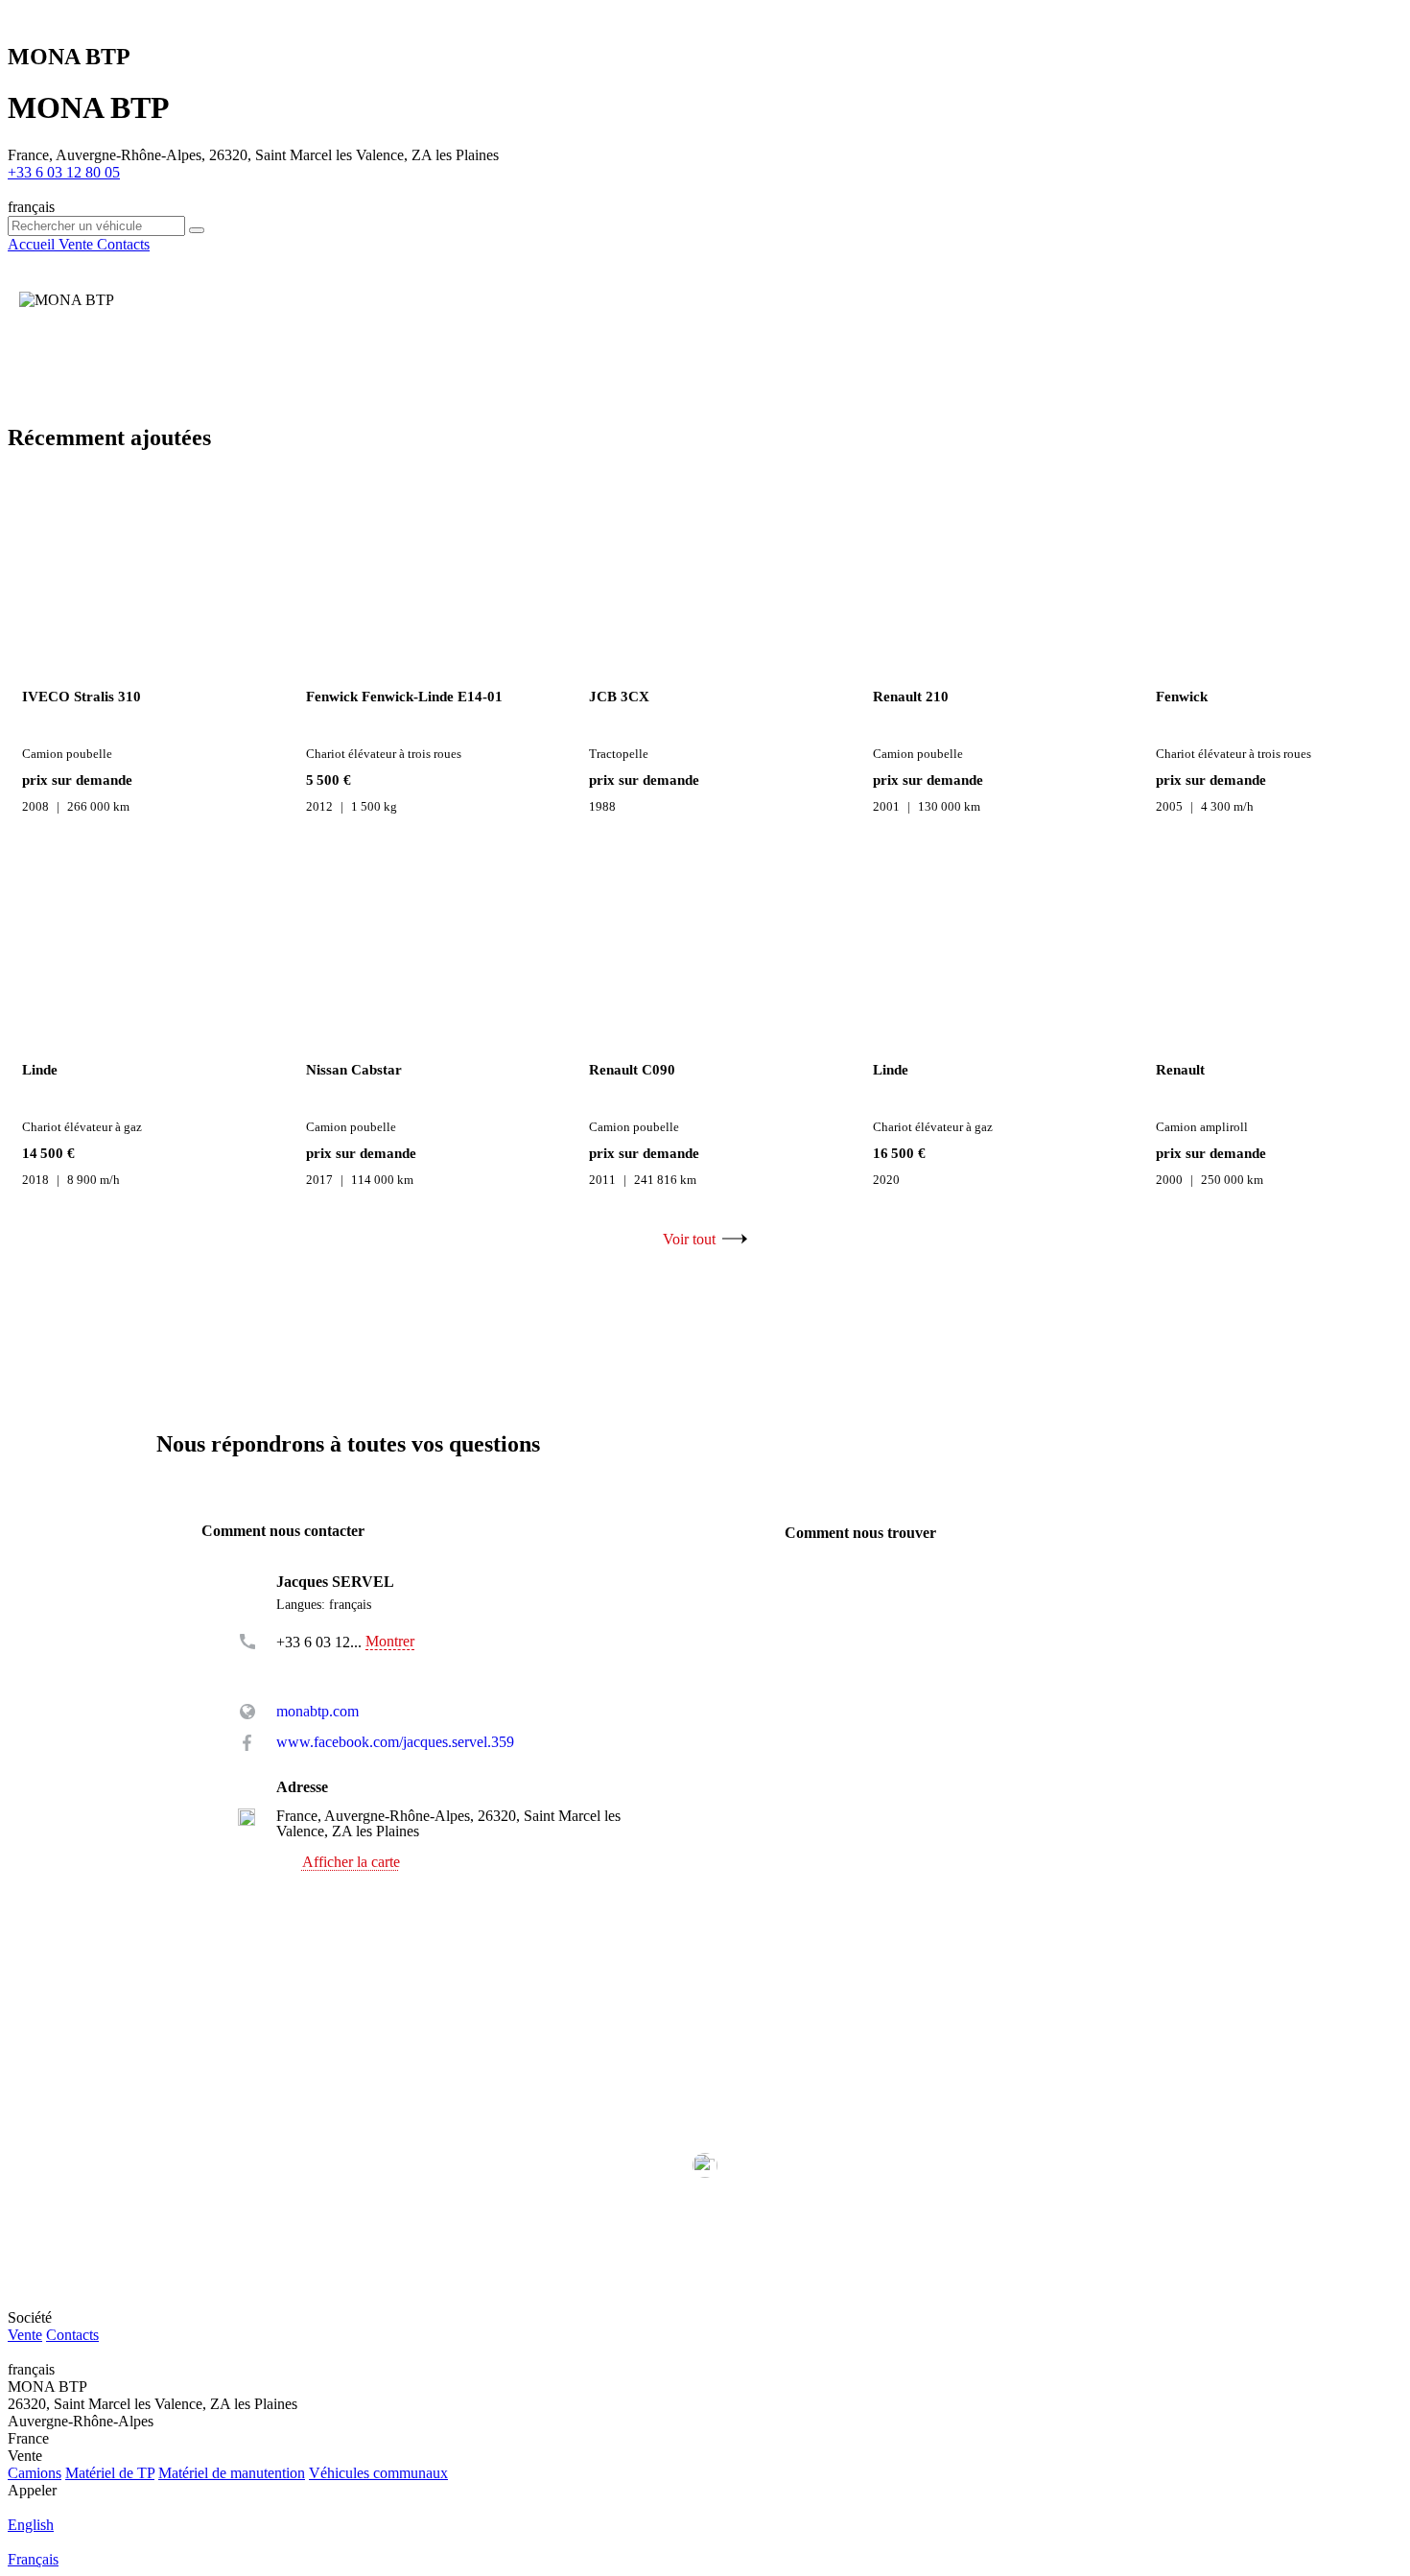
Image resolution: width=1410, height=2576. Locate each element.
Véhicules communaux (378, 2473)
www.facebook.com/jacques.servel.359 (395, 1742)
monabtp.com (317, 1712)
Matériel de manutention (232, 2473)
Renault (1180, 1070)
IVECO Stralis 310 (82, 697)
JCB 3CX (619, 697)
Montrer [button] (390, 1642)
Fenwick (1182, 697)
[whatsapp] (315, 1669)
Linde (40, 1070)
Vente (25, 2335)
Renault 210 (911, 697)
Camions (35, 2473)
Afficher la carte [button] (351, 1862)
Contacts (72, 2335)
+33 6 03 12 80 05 (64, 172)
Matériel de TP (110, 2473)
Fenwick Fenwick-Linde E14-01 (404, 697)
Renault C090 (632, 1070)
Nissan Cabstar (354, 1070)
